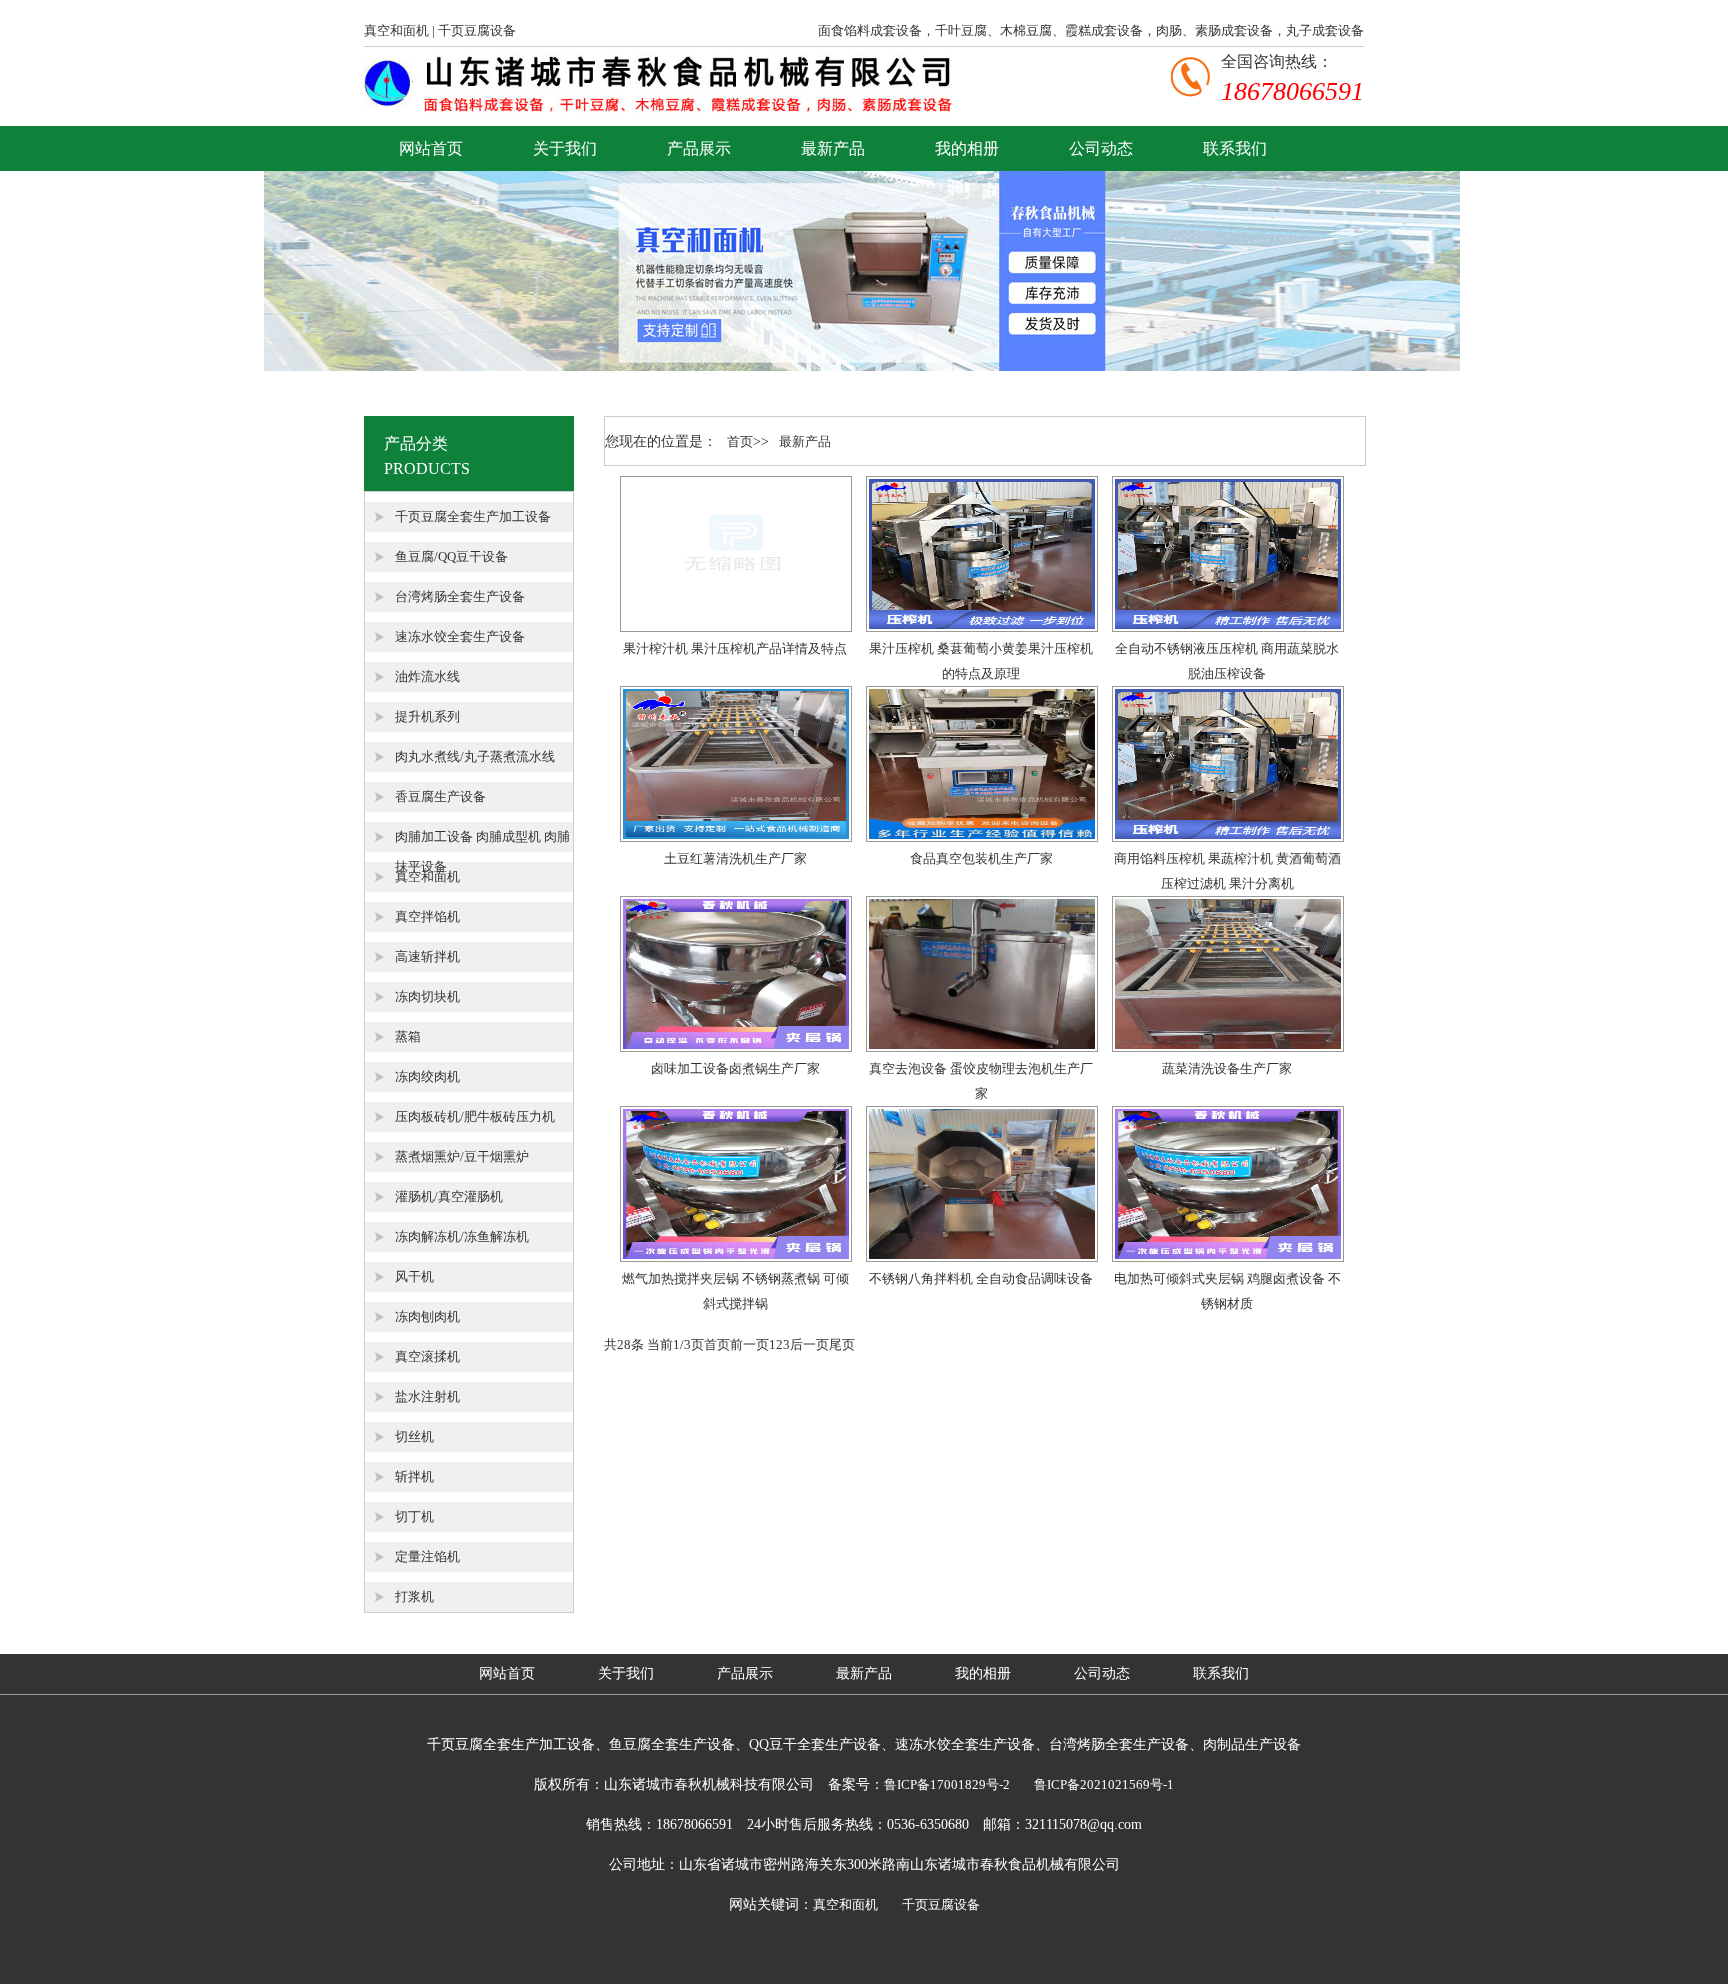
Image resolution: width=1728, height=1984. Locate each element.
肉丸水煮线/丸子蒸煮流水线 (475, 756)
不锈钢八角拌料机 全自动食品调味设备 (981, 1278)
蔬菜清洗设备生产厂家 (1227, 1068)
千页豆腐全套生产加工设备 (473, 516)
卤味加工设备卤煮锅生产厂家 (735, 1068)
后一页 (809, 1344)
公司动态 (1101, 148)
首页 (740, 441)
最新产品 (833, 148)
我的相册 (967, 148)
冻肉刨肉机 (427, 1316)
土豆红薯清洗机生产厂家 (735, 858)
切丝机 (414, 1436)
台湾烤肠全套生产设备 (460, 596)
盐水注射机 (427, 1396)
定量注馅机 (427, 1556)
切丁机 (414, 1516)
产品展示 (699, 148)
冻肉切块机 (427, 996)
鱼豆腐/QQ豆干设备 (451, 556)
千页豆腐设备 (477, 30)
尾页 (842, 1344)
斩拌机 (414, 1476)
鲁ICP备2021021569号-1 (1104, 1784)
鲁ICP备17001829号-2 (947, 1784)
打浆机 (414, 1596)
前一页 (749, 1344)
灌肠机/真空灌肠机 (449, 1196)
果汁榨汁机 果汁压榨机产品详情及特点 (735, 648)
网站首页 (431, 148)
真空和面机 (396, 30)
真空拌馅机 (427, 916)
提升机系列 (427, 716)
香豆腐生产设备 (440, 796)
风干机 (414, 1276)
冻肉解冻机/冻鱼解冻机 (462, 1236)
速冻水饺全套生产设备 (460, 636)
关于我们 (565, 148)
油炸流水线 (427, 676)
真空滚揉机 (427, 1356)
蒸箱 (408, 1036)
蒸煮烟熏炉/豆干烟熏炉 (462, 1156)
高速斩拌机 (427, 956)
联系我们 (1235, 148)
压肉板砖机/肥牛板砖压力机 (475, 1116)
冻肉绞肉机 (427, 1076)
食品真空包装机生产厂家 (981, 858)
